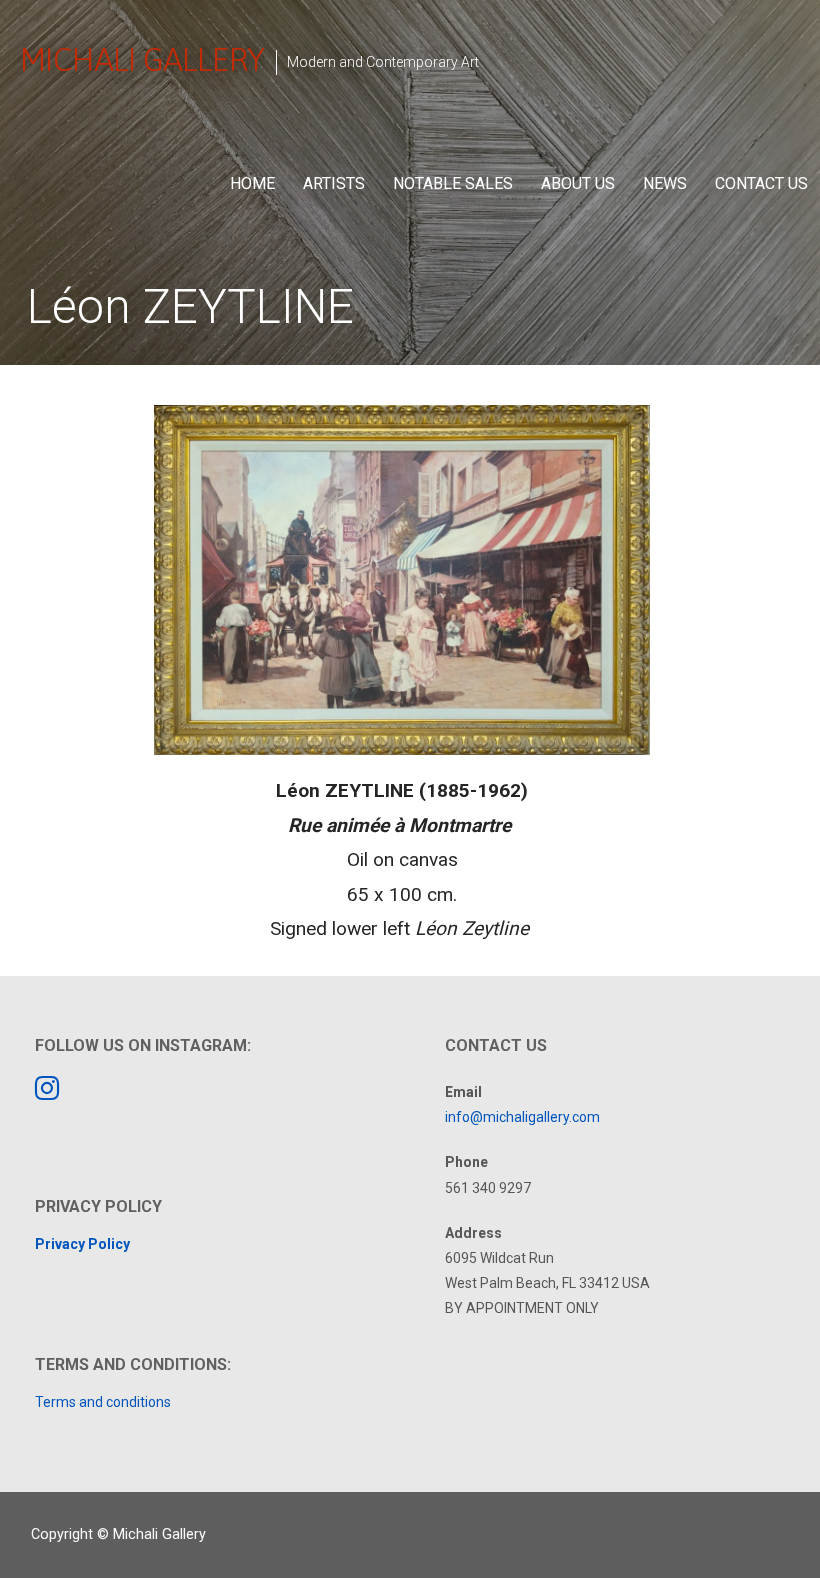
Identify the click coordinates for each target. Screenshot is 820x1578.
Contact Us (761, 183)
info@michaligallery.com (522, 1117)
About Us (578, 183)
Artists (334, 183)
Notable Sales (453, 183)
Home (252, 183)
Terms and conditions (103, 1402)
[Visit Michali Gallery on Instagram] (47, 1093)
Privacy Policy (82, 1244)
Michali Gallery (142, 59)
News (665, 183)
